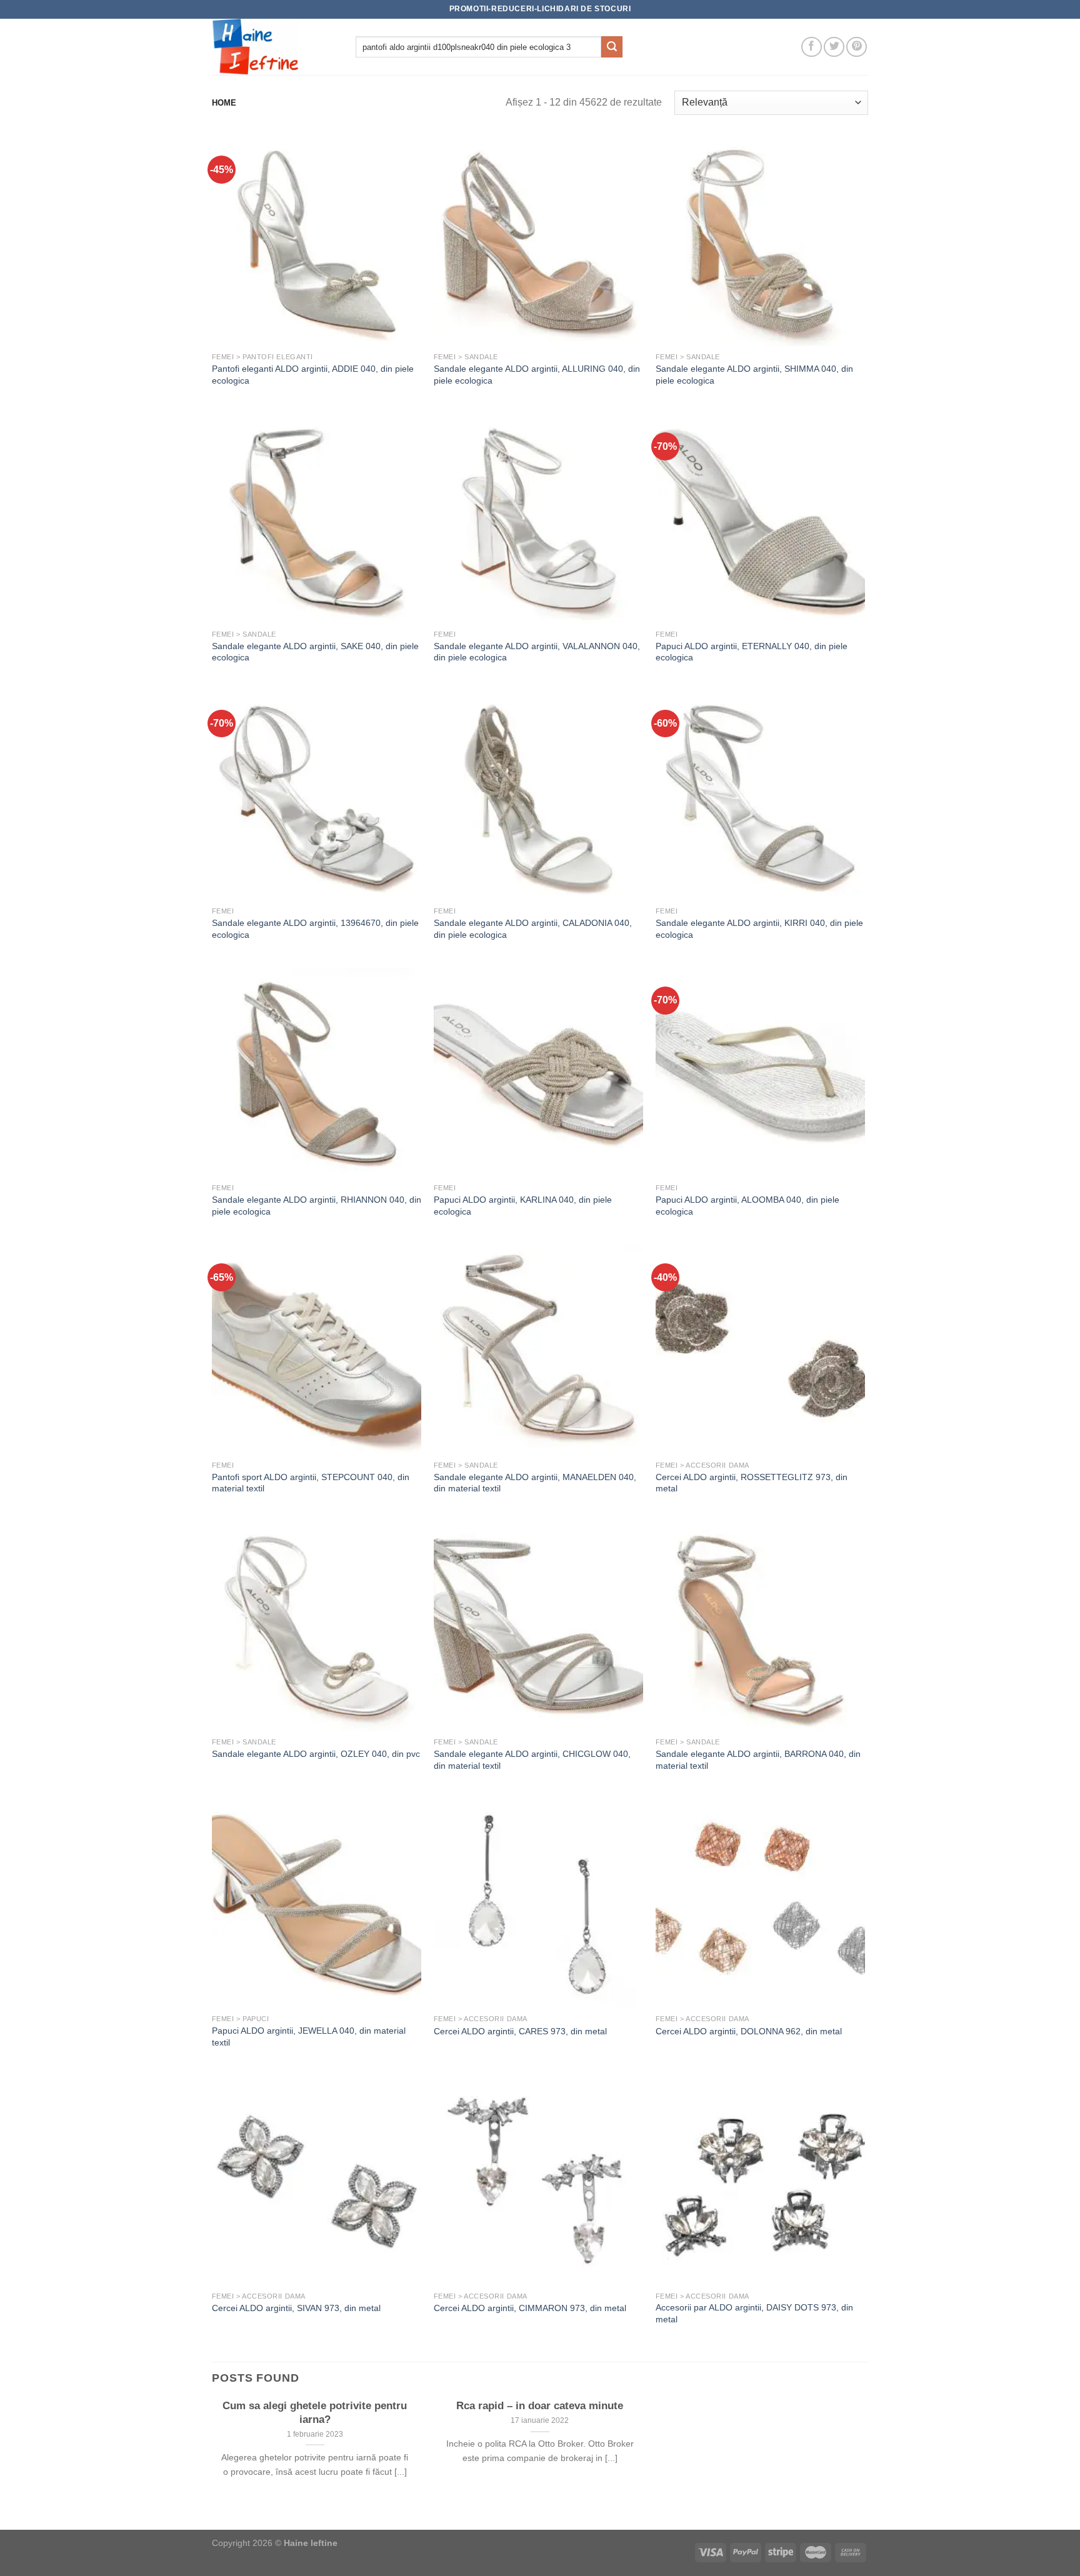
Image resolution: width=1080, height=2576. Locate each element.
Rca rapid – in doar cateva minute (540, 2406)
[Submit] (612, 47)
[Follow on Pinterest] (857, 47)
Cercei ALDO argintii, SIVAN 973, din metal (296, 2308)
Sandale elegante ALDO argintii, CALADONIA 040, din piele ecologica (533, 929)
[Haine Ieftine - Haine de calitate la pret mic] (274, 47)
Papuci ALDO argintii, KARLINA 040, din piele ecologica (523, 1206)
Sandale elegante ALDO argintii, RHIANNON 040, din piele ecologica (317, 1206)
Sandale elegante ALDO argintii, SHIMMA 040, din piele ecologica (754, 375)
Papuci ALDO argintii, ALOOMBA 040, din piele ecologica (747, 1206)
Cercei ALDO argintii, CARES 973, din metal (520, 2031)
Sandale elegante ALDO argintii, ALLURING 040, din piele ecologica (537, 375)
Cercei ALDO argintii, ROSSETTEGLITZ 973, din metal (752, 1483)
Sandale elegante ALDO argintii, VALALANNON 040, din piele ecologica (537, 652)
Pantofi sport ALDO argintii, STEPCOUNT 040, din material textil (311, 1483)
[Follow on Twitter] (834, 47)
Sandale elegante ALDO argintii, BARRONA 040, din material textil (758, 1760)
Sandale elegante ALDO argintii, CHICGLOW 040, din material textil (532, 1760)
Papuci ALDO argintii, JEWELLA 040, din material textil (309, 2036)
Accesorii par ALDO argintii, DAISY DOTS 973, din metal (754, 2313)
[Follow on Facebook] (812, 47)
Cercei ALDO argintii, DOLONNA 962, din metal (749, 2031)
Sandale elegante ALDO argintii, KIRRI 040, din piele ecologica (759, 929)
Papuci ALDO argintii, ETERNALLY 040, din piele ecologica (752, 652)
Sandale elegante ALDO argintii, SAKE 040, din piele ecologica (315, 652)
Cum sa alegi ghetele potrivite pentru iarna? (315, 2413)
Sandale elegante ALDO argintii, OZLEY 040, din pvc (316, 1754)
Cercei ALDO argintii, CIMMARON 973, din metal (530, 2308)
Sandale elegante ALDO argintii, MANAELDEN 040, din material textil (535, 1483)
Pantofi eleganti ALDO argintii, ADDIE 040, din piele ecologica (313, 375)
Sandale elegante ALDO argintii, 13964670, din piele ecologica (315, 929)
